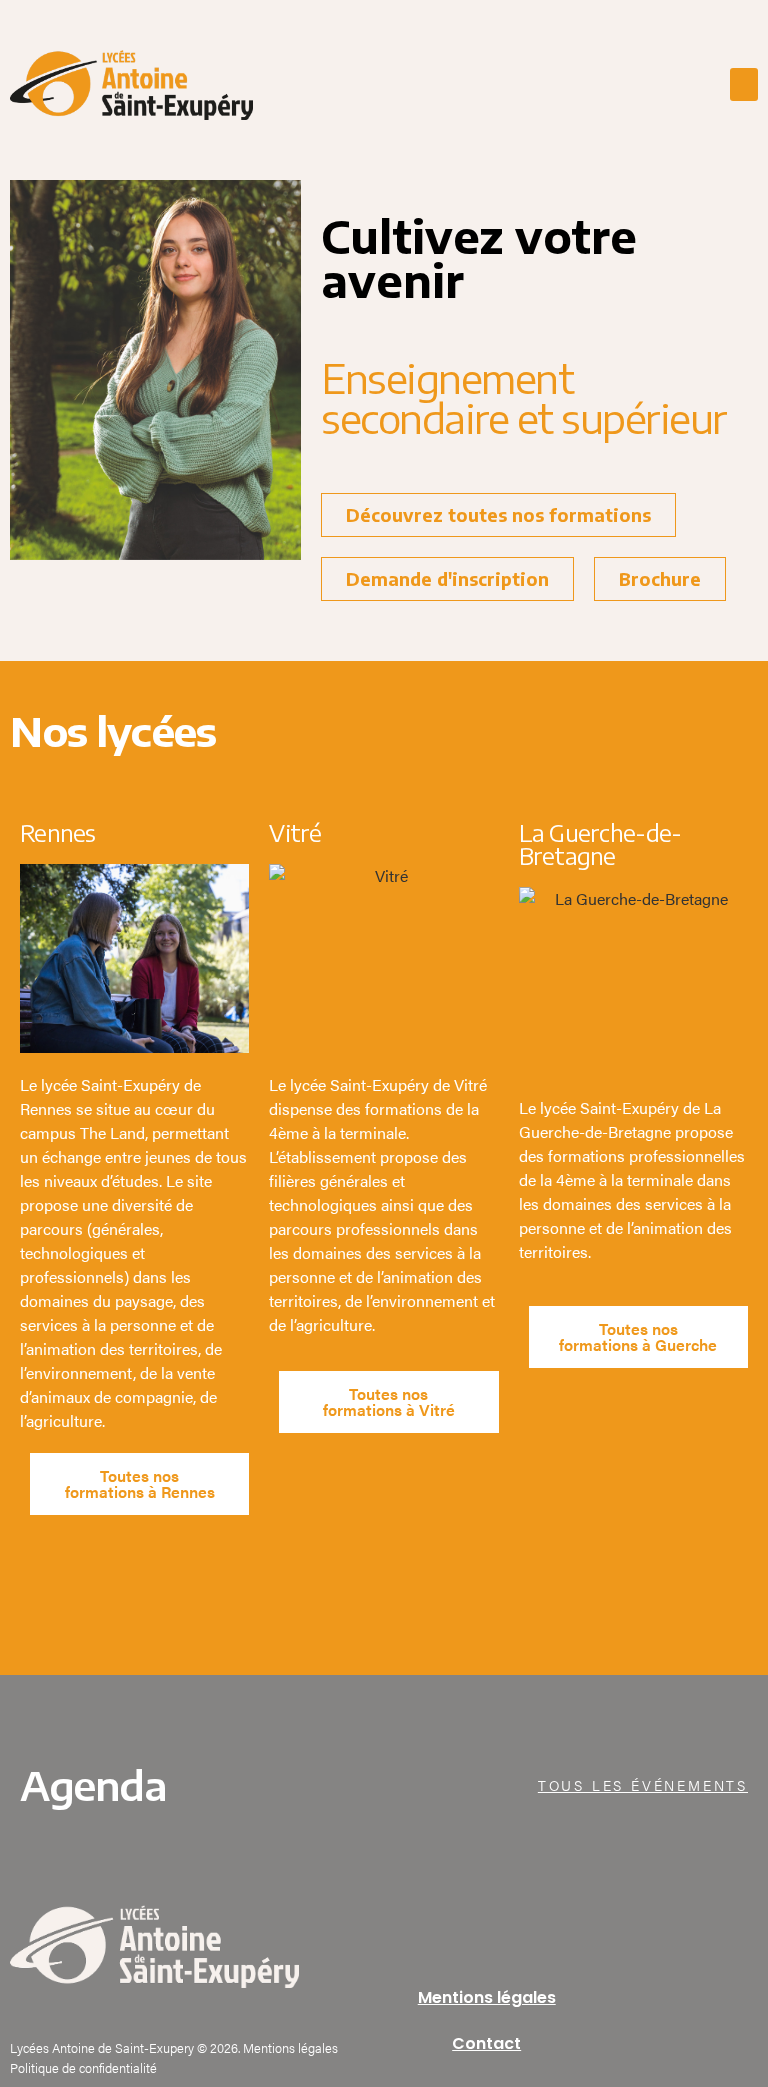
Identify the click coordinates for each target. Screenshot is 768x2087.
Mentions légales (487, 1997)
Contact (486, 2043)
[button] (744, 84)
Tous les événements (643, 1785)
